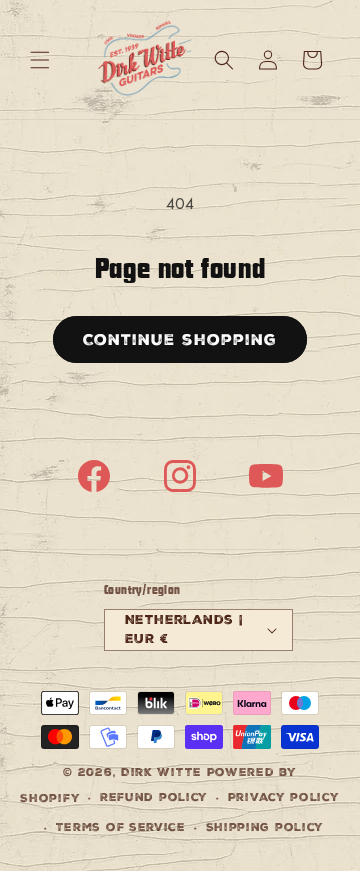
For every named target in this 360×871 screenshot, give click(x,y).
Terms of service (121, 827)
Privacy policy (284, 797)
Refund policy (154, 797)
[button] (40, 60)
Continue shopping (180, 339)
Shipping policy (265, 827)
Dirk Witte (161, 772)
